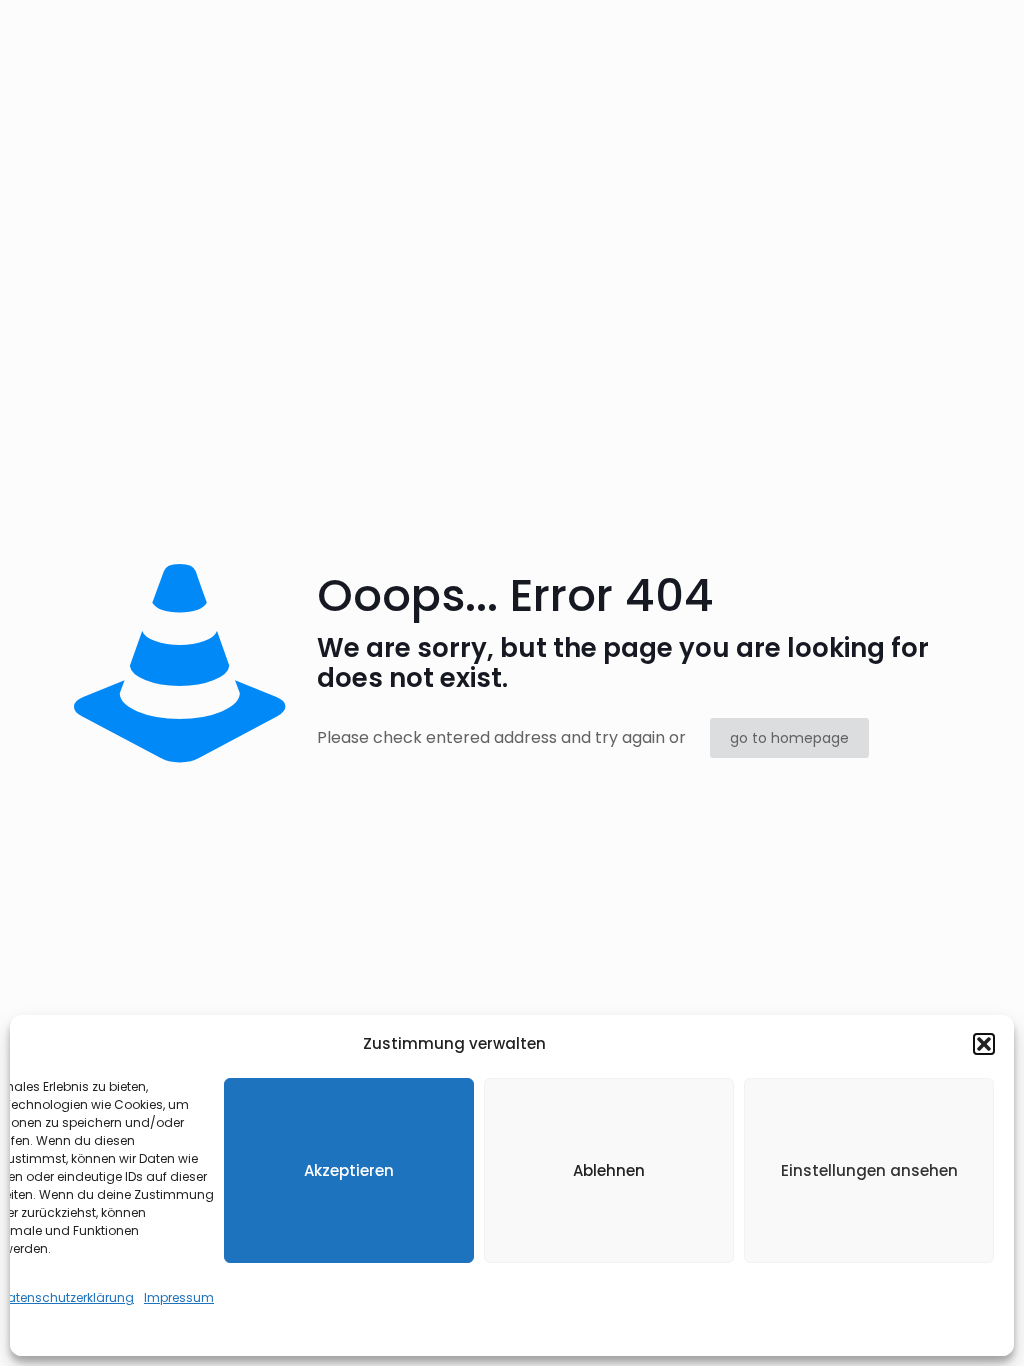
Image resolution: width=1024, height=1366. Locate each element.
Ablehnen (609, 1170)
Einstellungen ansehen (869, 1170)
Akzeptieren (349, 1170)
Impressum (179, 1297)
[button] (984, 1044)
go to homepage (789, 738)
